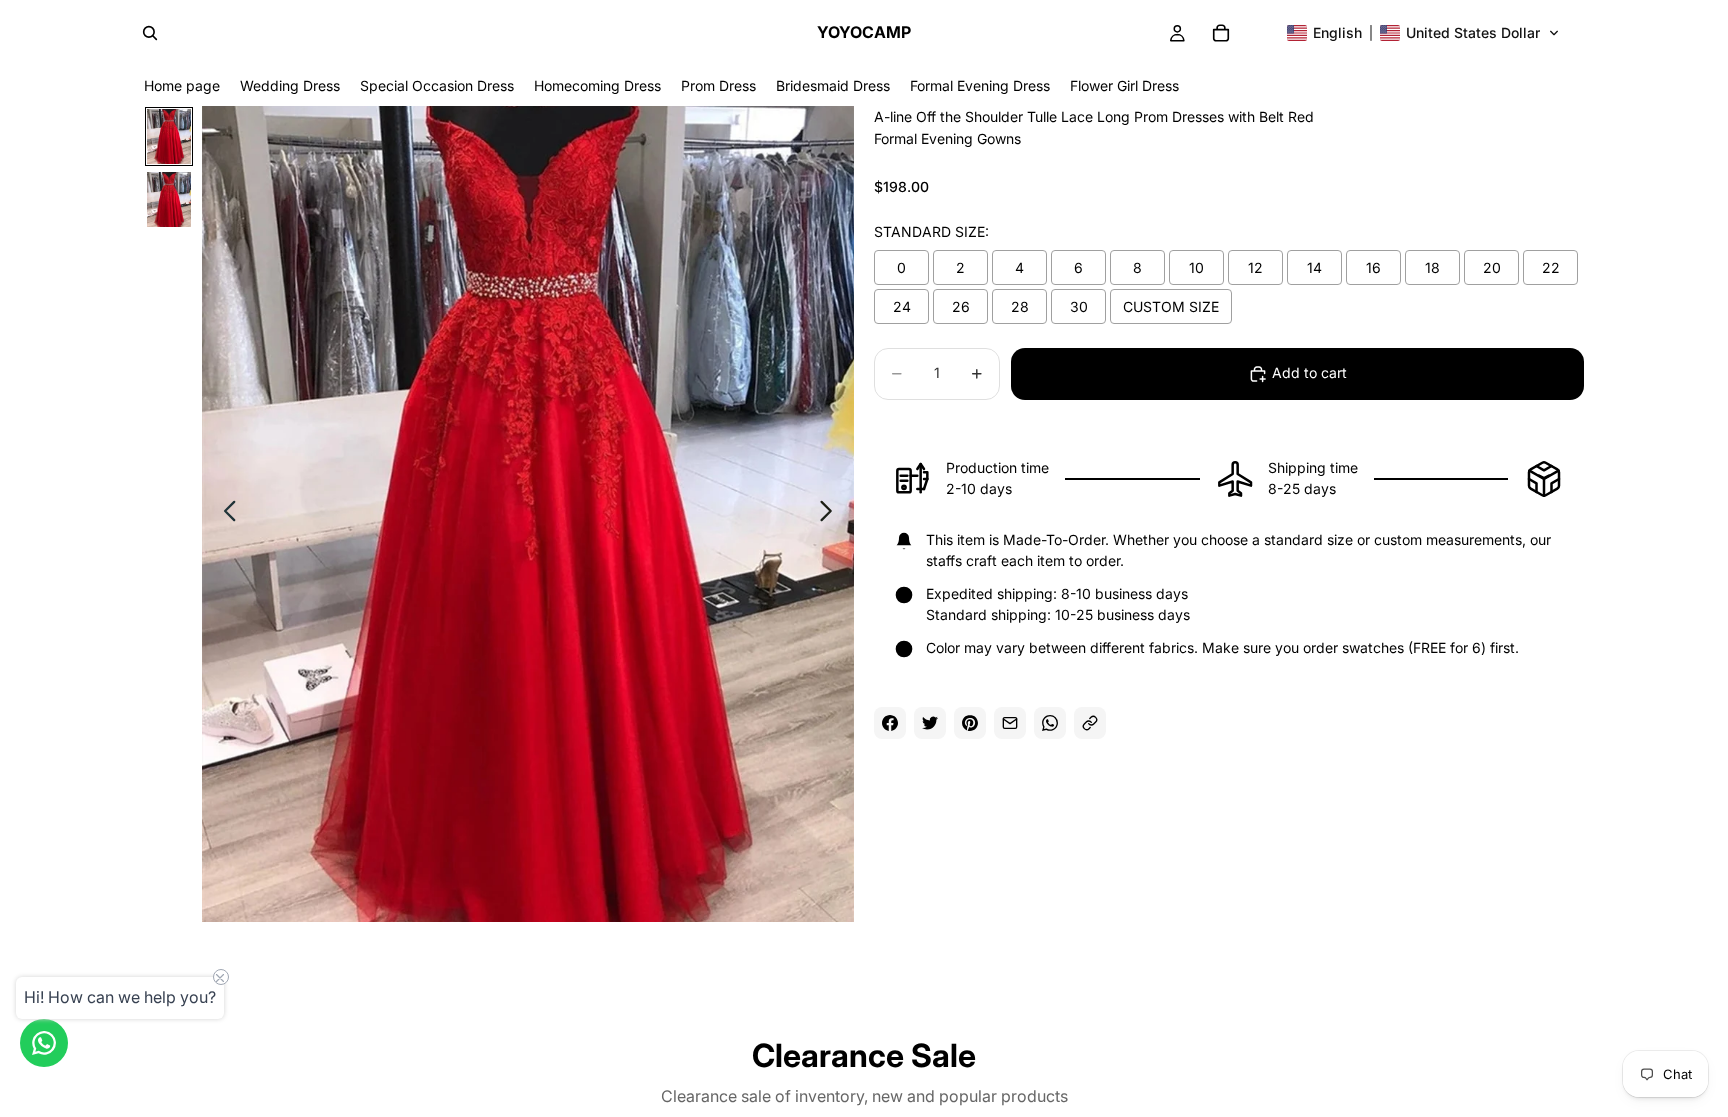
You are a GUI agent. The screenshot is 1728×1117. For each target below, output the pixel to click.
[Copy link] (1090, 723)
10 (1196, 267)
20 (1492, 267)
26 (961, 306)
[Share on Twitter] (930, 723)
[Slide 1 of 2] (169, 136)
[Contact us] (44, 1043)
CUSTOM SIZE (1171, 306)
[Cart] (1221, 33)
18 (1432, 267)
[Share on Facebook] (890, 723)
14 (1314, 267)
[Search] (150, 33)
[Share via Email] (1010, 723)
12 (1255, 267)
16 (1373, 267)
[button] (1423, 33)
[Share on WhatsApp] (1050, 723)
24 (902, 306)
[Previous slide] (224, 514)
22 (1551, 267)
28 (1020, 306)
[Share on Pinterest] (970, 723)
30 (1079, 306)
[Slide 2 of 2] (169, 199)
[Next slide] (831, 514)
